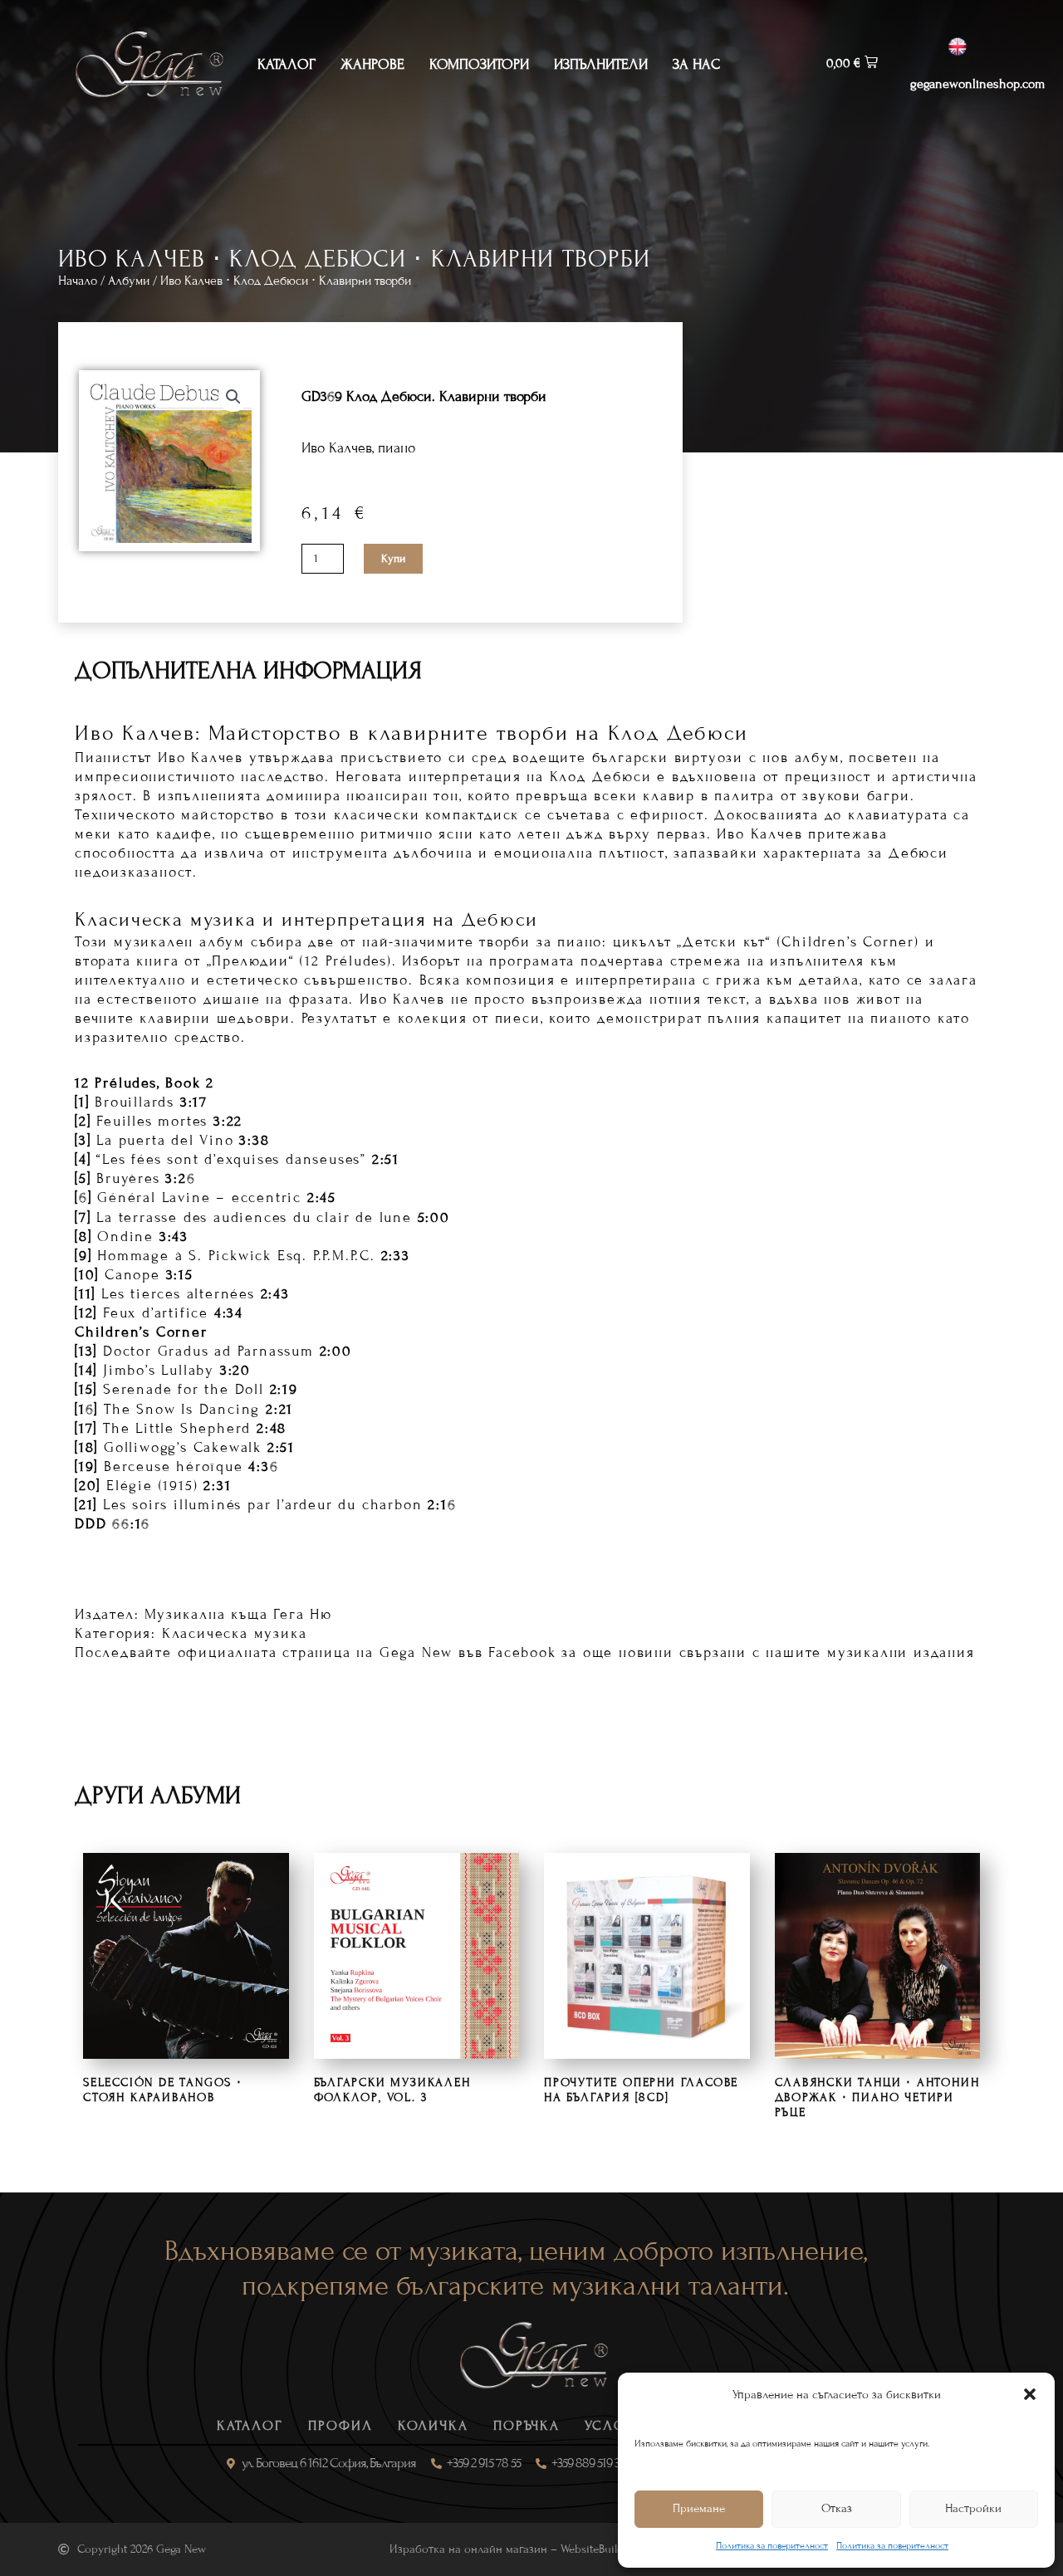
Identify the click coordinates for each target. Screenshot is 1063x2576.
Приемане (699, 2508)
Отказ (837, 2508)
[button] (1030, 2394)
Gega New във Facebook (468, 1652)
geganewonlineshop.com (977, 84)
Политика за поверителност (772, 2545)
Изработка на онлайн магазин (468, 2549)
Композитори (479, 64)
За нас (696, 64)
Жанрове (372, 64)
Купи (393, 559)
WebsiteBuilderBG (604, 2549)
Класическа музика (235, 1633)
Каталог (287, 64)
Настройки (973, 2508)
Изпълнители (601, 64)
